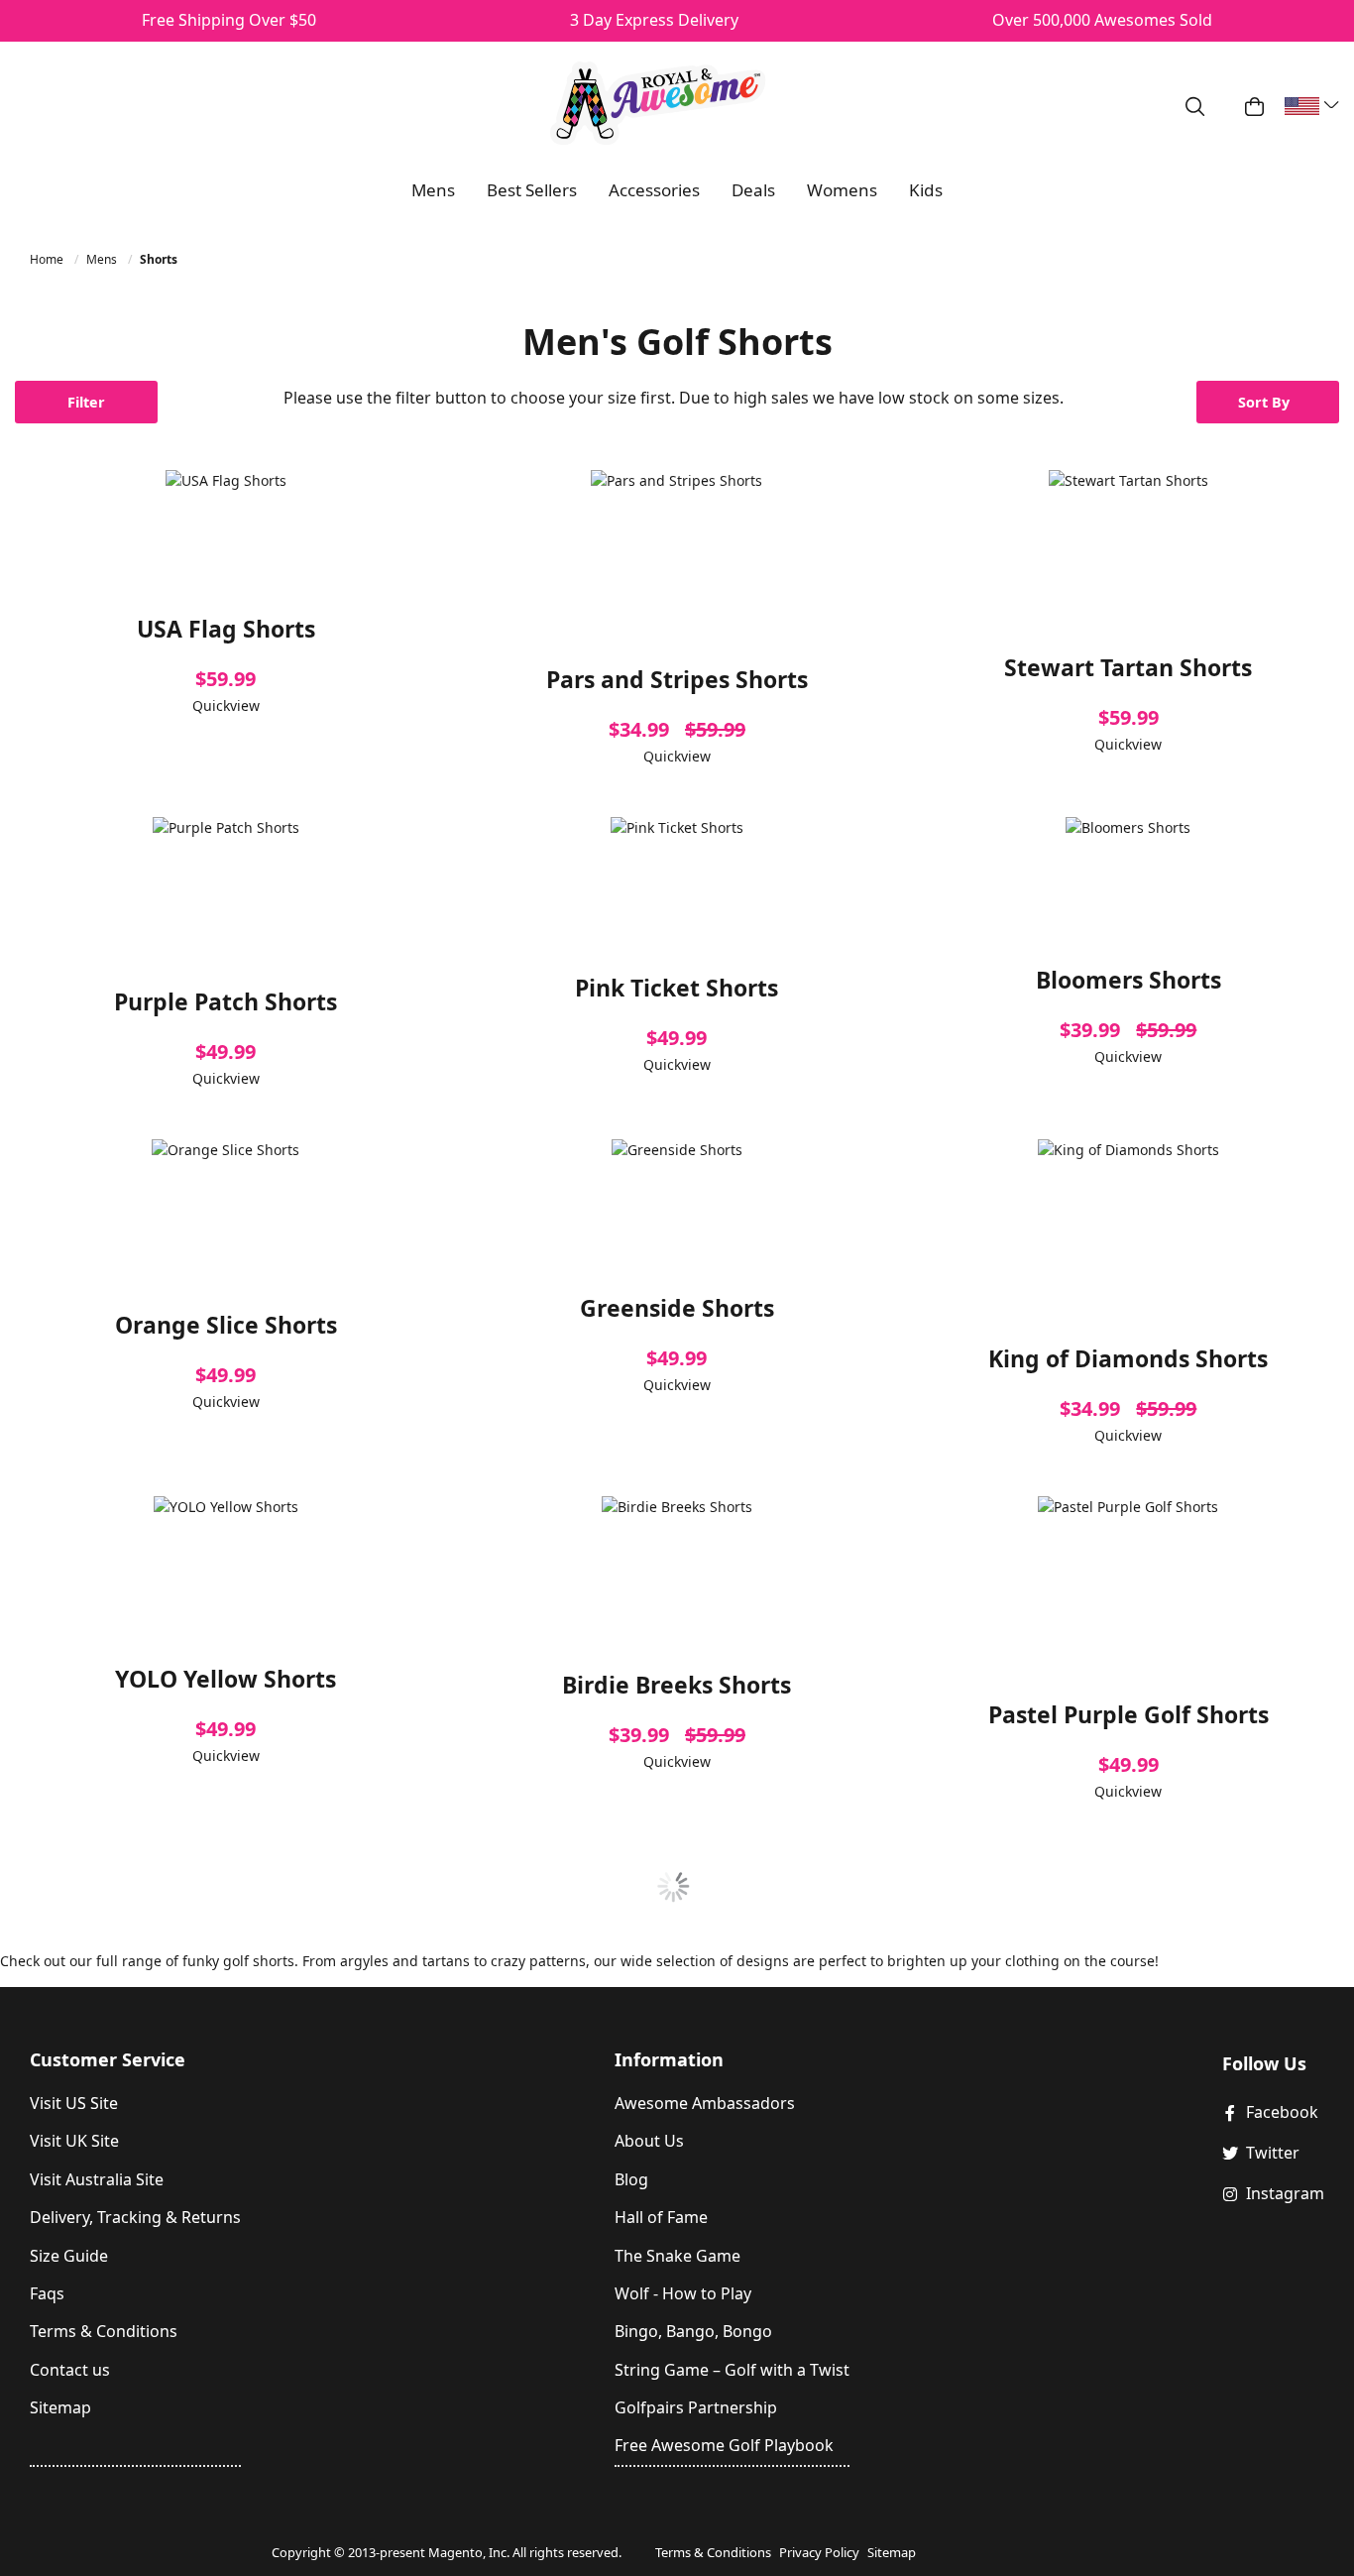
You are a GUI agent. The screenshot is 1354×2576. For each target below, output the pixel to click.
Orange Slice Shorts (226, 1325)
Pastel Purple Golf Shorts (1128, 1714)
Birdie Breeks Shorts (677, 1685)
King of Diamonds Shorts (1128, 1358)
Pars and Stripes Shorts (677, 679)
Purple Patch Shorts (226, 1001)
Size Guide (69, 2256)
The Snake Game (677, 2256)
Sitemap (60, 2407)
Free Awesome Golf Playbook (724, 2445)
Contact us (70, 2370)
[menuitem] (433, 190)
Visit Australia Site (97, 2179)
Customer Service (108, 2059)
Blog (631, 2179)
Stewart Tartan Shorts (1128, 667)
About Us (649, 2141)
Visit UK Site (74, 2141)
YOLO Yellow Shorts (226, 1679)
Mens (103, 259)
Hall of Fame (661, 2217)
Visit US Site (74, 2103)
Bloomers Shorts (1128, 980)
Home (48, 259)
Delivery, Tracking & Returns (135, 2217)
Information (669, 2059)
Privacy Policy (819, 2552)
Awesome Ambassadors (705, 2103)
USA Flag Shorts (226, 629)
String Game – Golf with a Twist (732, 2370)
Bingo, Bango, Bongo (693, 2331)
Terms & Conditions (104, 2331)
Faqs (47, 2293)
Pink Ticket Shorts (677, 988)
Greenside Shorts (677, 1308)
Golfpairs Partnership (696, 2407)
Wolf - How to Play (683, 2293)
